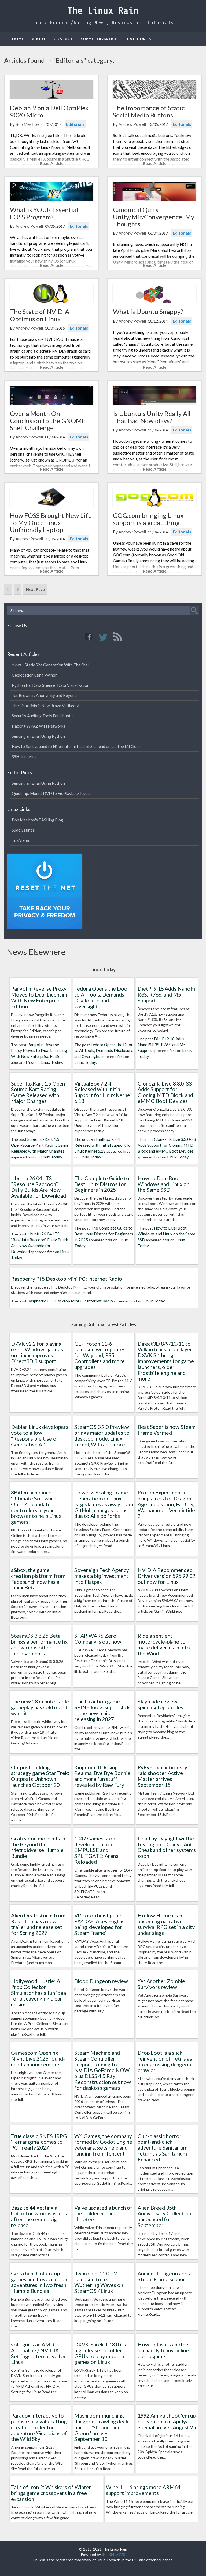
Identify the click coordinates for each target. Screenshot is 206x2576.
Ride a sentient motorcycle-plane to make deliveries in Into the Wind (164, 1644)
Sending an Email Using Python (38, 736)
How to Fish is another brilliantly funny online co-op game (164, 2350)
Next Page (35, 589)
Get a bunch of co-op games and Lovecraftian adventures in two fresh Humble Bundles (39, 2282)
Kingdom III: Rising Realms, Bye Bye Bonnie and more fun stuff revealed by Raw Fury (102, 1776)
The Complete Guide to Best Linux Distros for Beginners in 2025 (102, 1184)
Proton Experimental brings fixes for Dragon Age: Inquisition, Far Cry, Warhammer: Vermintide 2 (166, 1504)
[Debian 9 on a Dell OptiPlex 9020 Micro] (51, 90)
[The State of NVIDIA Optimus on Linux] (51, 294)
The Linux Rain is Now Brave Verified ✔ (46, 706)
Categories (139, 39)
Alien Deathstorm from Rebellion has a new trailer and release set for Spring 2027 (38, 1924)
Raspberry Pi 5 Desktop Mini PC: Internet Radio (67, 1279)
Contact (63, 39)
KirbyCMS (117, 2554)
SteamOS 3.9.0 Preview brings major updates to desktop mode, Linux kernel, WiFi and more (102, 1435)
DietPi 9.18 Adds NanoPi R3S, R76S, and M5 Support (166, 994)
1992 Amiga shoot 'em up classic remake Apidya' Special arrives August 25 (167, 2421)
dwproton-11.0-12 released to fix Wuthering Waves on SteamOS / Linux (99, 2282)
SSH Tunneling (24, 756)
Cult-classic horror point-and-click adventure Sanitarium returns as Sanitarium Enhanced (163, 2148)
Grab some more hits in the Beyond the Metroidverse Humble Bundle (38, 1847)
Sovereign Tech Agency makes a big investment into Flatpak (102, 1576)
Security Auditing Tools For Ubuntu (42, 716)
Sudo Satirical (24, 830)
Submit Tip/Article (100, 39)
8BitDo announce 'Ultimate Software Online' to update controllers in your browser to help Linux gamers (36, 1507)
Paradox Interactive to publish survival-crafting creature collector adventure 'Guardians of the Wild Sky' (39, 2427)
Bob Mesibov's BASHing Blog (37, 820)
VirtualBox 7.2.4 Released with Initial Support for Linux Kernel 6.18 (103, 1092)
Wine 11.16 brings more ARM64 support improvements (143, 2490)
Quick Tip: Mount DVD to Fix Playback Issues (52, 793)
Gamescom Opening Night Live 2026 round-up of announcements (38, 2058)
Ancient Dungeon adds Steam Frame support (164, 2276)
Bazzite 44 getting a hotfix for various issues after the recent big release (39, 2216)
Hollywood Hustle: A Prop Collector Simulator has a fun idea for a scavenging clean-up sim (38, 1993)
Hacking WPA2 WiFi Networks (38, 726)
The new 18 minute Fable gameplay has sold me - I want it (40, 1707)
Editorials (75, 124)
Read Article (52, 163)
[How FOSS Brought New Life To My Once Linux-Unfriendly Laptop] (51, 497)
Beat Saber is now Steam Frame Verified (167, 1430)
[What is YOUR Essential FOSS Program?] (51, 192)
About (39, 39)
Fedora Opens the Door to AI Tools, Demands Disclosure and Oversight (102, 997)
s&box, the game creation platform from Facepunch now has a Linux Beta (38, 1579)
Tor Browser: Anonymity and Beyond (44, 695)
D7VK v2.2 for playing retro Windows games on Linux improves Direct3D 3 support (37, 1352)
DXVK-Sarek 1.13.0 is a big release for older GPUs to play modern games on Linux (101, 2353)
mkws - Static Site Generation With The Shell (51, 665)
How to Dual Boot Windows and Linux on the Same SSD (163, 1184)
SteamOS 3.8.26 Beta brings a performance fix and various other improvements (39, 1644)
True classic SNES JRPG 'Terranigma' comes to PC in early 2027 (39, 2142)
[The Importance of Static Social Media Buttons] (154, 90)
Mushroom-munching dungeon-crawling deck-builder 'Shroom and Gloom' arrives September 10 (102, 2427)
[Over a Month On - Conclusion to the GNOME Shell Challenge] (51, 395)
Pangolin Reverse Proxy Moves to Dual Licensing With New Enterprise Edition (40, 997)
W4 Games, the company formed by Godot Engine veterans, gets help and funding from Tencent (103, 2145)
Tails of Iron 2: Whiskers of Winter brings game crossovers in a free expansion (51, 2493)
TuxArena (20, 840)
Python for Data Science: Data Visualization (51, 685)
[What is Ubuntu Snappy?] (154, 294)
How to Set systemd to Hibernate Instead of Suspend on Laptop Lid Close (76, 746)
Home (18, 39)
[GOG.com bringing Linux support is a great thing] (154, 497)
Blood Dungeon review (101, 1981)
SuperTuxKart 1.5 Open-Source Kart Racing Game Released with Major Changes (39, 1092)
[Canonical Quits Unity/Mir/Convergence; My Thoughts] (154, 192)
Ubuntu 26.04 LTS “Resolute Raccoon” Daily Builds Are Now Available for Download (38, 1187)
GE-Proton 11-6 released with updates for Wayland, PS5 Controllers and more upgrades (100, 1355)
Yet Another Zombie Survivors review (161, 1984)
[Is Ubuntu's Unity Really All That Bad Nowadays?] (154, 395)
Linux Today (51, 1062)
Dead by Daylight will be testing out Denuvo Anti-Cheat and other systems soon (167, 1847)
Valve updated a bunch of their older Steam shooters (103, 2213)
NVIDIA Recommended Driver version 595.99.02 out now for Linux (166, 1576)
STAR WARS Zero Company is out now (98, 1638)
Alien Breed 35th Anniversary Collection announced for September (164, 2216)
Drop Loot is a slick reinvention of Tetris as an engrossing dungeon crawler (165, 2061)
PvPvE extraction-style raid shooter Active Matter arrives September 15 (165, 1776)
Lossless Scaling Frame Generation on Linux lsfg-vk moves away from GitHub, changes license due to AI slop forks (104, 1504)
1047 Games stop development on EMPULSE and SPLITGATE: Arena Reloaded (96, 1850)
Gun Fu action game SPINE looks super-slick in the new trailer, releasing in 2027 (102, 1710)
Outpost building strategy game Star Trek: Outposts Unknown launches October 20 (40, 1776)
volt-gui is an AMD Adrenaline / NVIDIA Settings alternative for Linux (38, 2353)
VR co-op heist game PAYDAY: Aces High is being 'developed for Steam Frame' (99, 1924)
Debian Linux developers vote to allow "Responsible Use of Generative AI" (40, 1435)
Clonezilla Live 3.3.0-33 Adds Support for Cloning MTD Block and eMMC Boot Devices (165, 1092)
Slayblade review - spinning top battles (160, 1704)
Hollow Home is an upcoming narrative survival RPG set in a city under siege (166, 1924)
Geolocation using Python (35, 675)
